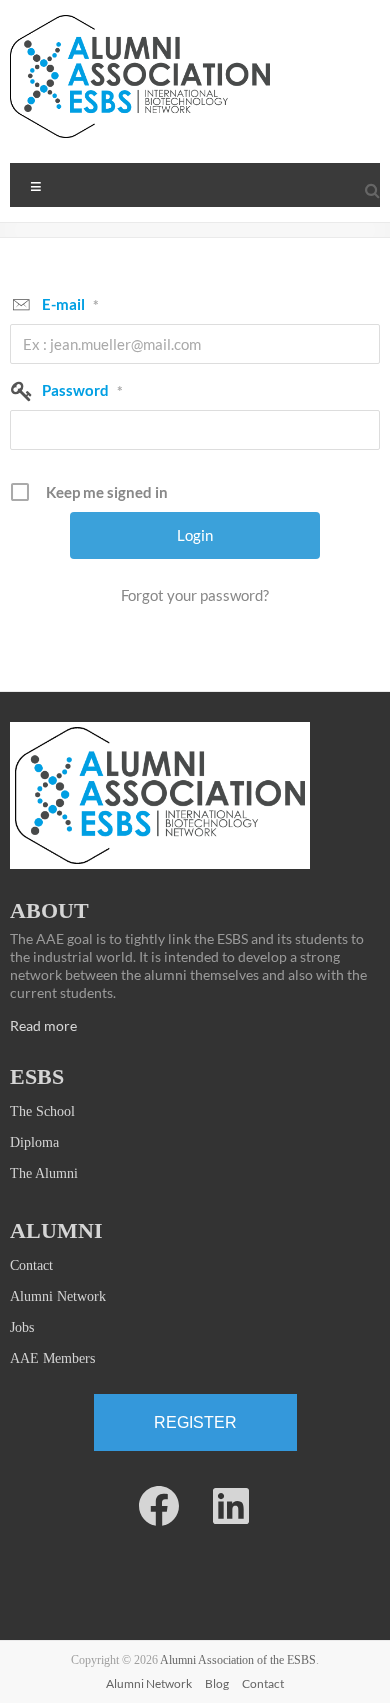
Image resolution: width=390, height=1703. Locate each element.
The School (42, 1111)
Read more (43, 1025)
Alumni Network (58, 1296)
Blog (217, 1683)
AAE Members (52, 1358)
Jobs (22, 1327)
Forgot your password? (195, 595)
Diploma (34, 1142)
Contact (31, 1265)
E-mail (70, 304)
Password (82, 390)
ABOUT (49, 910)
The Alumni (44, 1173)
